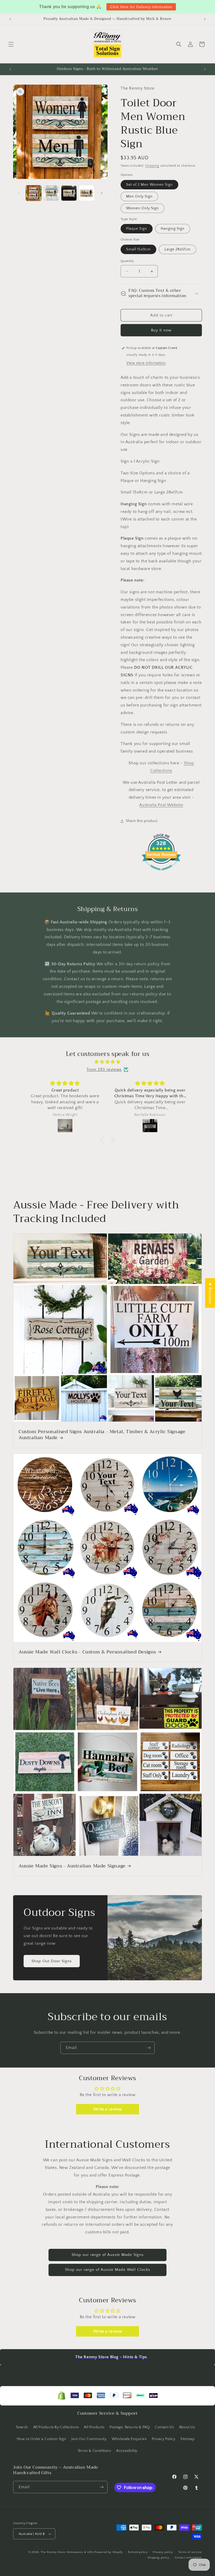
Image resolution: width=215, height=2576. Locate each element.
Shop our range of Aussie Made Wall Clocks (108, 2270)
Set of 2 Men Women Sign (149, 185)
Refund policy (138, 2552)
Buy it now (161, 330)
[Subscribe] (149, 2048)
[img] (107, 1062)
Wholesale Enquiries (129, 2439)
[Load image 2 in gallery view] (51, 193)
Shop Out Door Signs (52, 1961)
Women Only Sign (143, 208)
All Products (94, 2427)
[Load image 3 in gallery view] (69, 193)
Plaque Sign (137, 229)
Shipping (152, 166)
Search (22, 2427)
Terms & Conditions (94, 2451)
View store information (146, 363)
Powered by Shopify (109, 2552)
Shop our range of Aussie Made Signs (108, 2255)
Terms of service (190, 2552)
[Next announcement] (205, 19)
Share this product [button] (142, 821)
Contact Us (164, 2427)
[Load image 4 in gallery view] (87, 193)
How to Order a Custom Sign (42, 2439)
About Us (187, 2427)
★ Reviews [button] (210, 1293)
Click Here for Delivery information (141, 7)
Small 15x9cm (138, 249)
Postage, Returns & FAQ (130, 2427)
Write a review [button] (107, 2109)
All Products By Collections (56, 2427)
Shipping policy (158, 2558)
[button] (11, 44)
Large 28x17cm (178, 249)
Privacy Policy (163, 2439)
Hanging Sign (173, 229)
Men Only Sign (139, 196)
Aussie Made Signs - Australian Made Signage (72, 1866)
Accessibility (127, 2451)
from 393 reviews (104, 1070)
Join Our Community (89, 2439)
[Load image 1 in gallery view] (34, 193)
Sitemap (187, 2439)
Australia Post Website (161, 805)
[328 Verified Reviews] (161, 873)
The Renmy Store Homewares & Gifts (68, 2552)
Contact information (188, 2558)
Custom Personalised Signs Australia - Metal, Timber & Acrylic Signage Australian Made (102, 1435)
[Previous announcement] (10, 19)
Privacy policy (163, 2552)
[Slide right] (102, 193)
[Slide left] (19, 193)
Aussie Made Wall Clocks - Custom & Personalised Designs (87, 1652)
